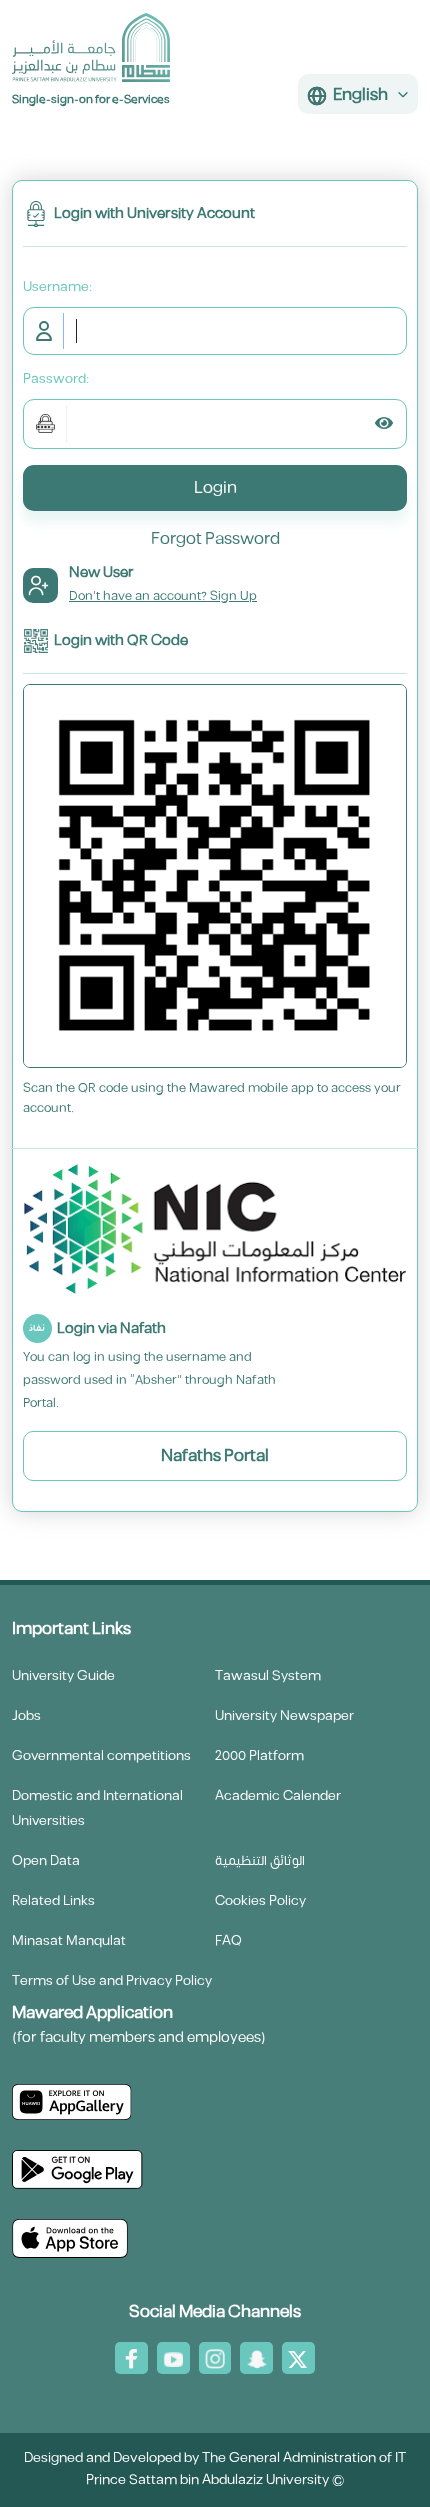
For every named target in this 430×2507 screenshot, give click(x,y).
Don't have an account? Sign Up (163, 596)
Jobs (26, 1716)
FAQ (228, 1941)
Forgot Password (215, 539)
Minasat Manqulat (69, 1941)
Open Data (46, 1861)
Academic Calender (278, 1796)
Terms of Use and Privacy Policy (112, 1981)
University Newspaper (284, 1716)
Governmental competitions (101, 1756)
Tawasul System (268, 1676)
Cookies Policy (260, 1901)
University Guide (63, 1676)
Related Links (53, 1901)
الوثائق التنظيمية (260, 1861)
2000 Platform (259, 1756)
